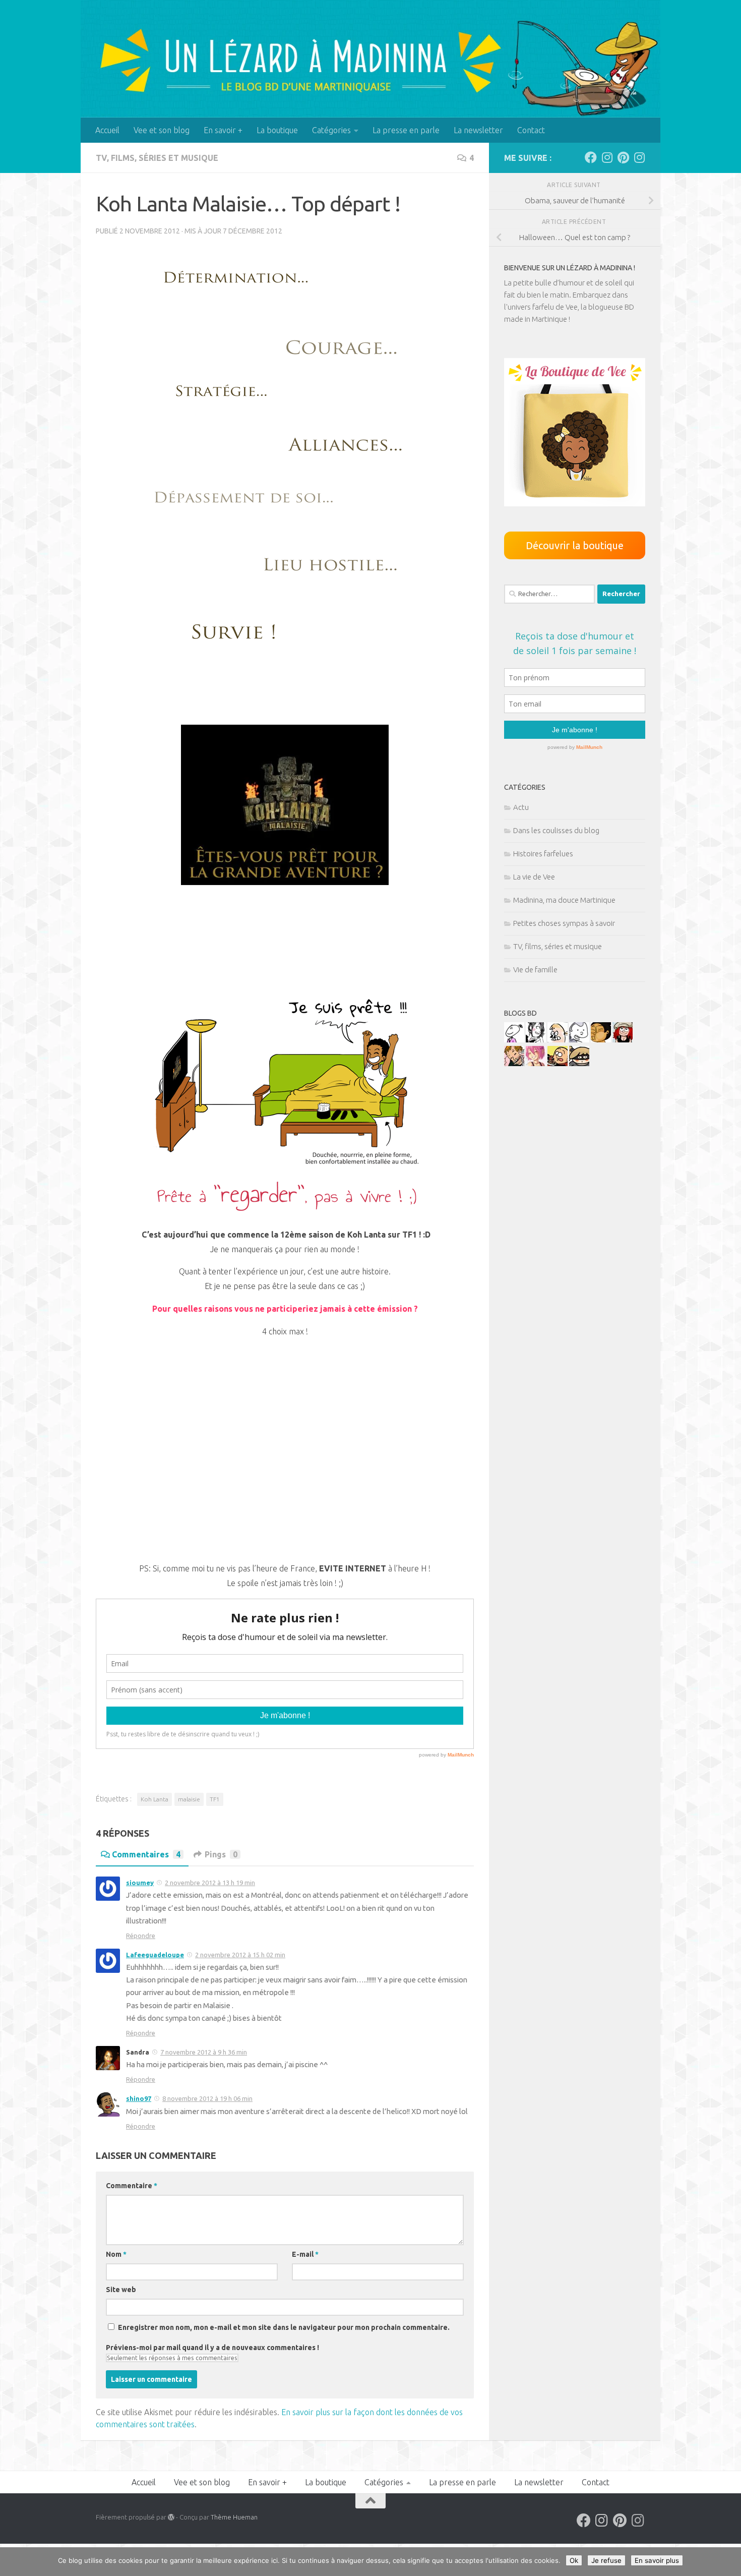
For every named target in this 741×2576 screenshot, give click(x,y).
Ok (574, 2560)
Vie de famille (535, 970)
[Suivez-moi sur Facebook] (591, 157)
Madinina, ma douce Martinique (564, 900)
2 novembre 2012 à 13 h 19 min (210, 1883)
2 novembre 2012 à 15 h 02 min (240, 1955)
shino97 (139, 2098)
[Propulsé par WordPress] (171, 2517)
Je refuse (606, 2560)
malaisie (189, 1799)
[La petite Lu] (514, 1040)
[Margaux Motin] (536, 1040)
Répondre (141, 1936)
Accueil (107, 130)
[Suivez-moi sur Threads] (639, 157)
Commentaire (132, 2186)
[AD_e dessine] (601, 1040)
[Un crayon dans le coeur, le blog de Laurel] (623, 1040)
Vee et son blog (162, 130)
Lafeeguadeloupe (155, 1955)
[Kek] (579, 1040)
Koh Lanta (155, 1799)
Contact (531, 130)
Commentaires (146, 1854)
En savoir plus (657, 2560)
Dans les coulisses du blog (556, 830)
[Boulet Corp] (514, 1063)
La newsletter (478, 130)
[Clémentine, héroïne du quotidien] (579, 1063)
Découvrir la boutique (575, 545)
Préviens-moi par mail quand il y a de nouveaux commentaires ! (212, 2348)
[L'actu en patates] (558, 1063)
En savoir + (223, 130)
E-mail (305, 2254)
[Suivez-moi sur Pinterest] (623, 157)
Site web (121, 2290)
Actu (521, 807)
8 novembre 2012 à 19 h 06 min (207, 2098)
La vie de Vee (534, 877)
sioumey (140, 1883)
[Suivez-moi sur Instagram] (607, 157)
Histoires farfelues (543, 854)
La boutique (277, 130)
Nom (116, 2254)
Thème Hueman (234, 2517)
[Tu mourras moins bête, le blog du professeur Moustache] (558, 1040)
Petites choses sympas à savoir (564, 923)
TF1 (215, 1799)
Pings (221, 1854)
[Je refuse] (728, 2562)
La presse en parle (406, 130)
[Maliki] (536, 1063)
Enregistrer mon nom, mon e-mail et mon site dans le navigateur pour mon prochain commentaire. (284, 2327)
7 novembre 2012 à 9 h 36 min (204, 2052)
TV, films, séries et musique (157, 158)
